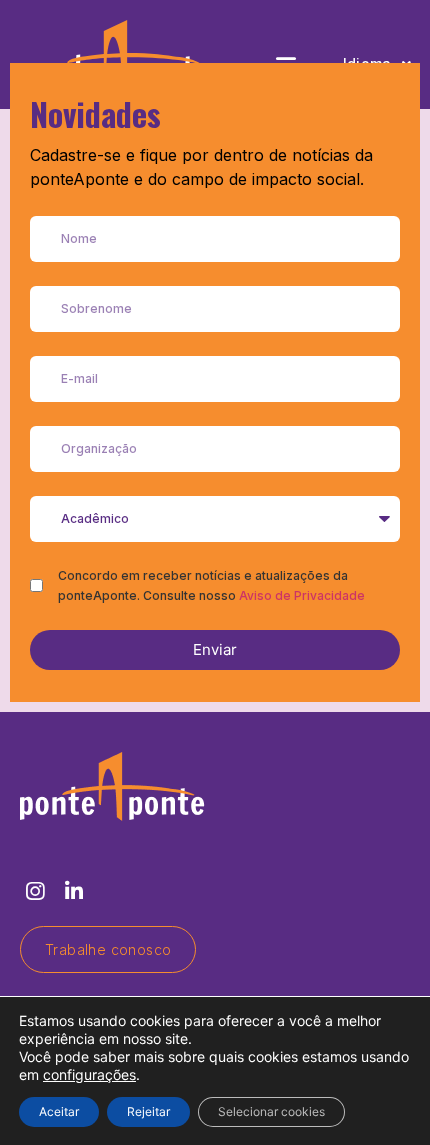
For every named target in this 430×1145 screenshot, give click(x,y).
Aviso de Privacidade (302, 595)
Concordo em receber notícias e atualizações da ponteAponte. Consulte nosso (211, 585)
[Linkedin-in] (73, 891)
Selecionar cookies (271, 1111)
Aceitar (59, 1111)
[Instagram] (34, 891)
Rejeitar (148, 1111)
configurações (89, 1074)
